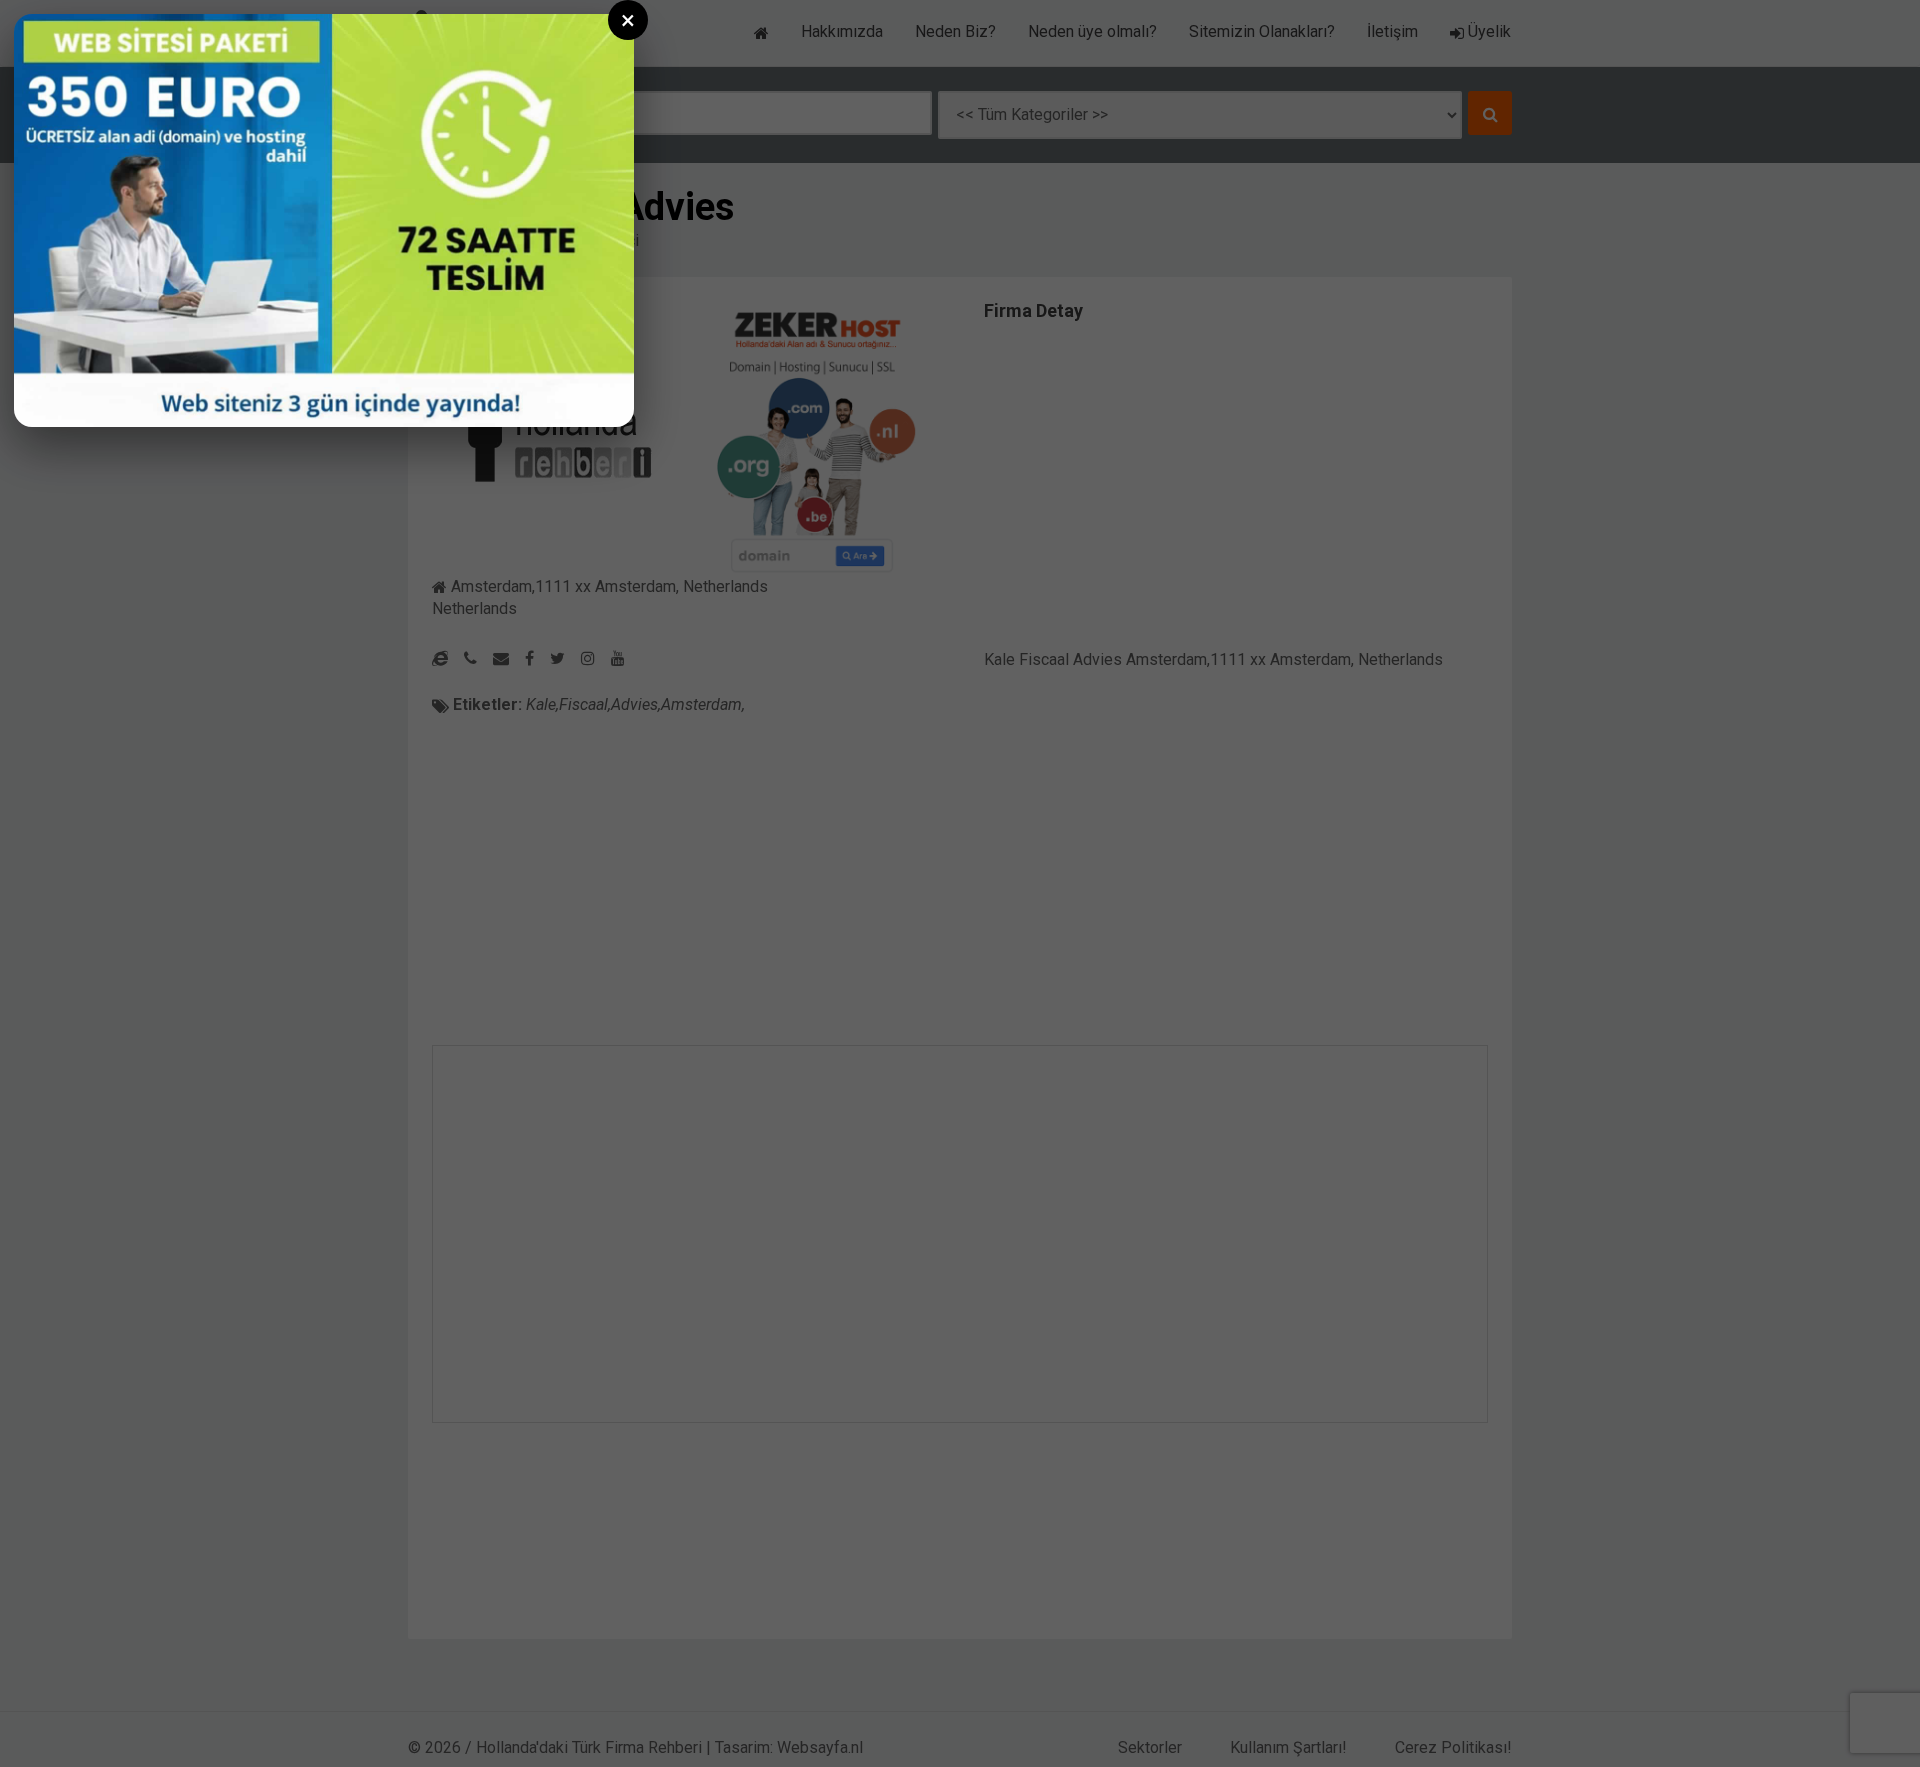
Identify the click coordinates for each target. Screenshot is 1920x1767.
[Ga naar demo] (324, 220)
